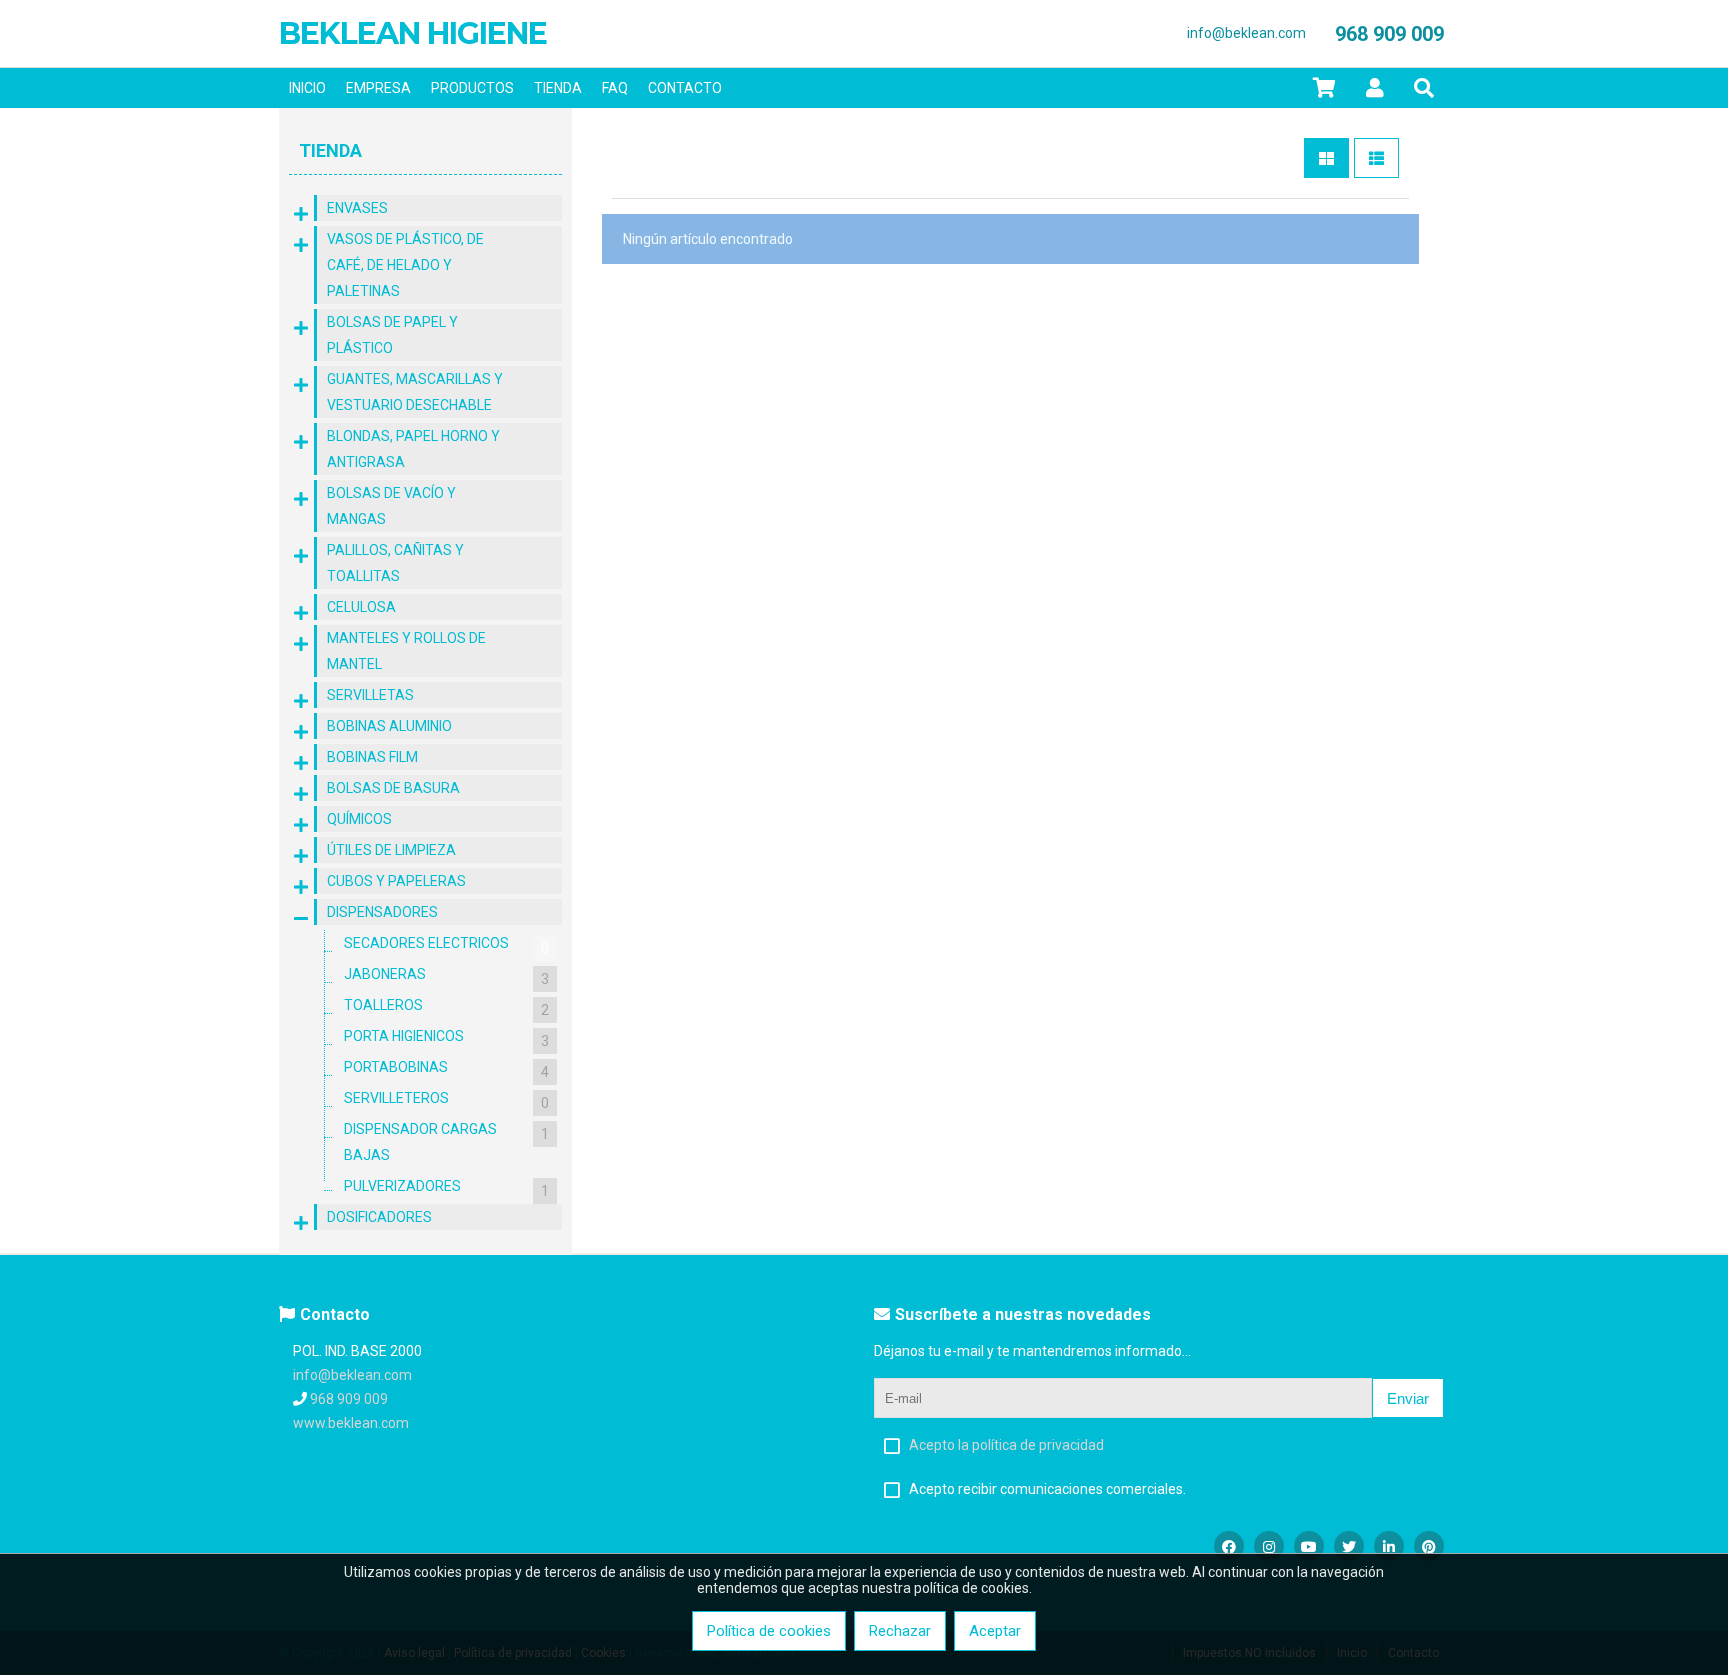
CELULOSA (361, 607)
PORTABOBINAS (446, 1069)
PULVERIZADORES (446, 1188)
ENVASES (357, 208)
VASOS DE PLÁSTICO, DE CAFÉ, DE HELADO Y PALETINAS (405, 265)
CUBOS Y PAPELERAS (396, 881)
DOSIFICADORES (379, 1217)
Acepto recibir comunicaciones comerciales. (1047, 1489)
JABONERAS (446, 976)
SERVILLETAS (370, 695)
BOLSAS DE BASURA (393, 788)
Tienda (330, 150)
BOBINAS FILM (372, 757)
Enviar (1408, 1398)
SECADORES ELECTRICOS (446, 945)
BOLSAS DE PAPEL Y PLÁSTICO (392, 335)
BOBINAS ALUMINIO (389, 726)
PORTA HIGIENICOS (446, 1038)
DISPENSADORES (382, 912)
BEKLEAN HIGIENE (413, 33)
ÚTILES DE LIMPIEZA (391, 850)
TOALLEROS (446, 1007)
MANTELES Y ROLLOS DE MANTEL (406, 651)
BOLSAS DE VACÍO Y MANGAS (391, 506)
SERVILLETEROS (446, 1100)
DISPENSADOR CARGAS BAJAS (446, 1142)
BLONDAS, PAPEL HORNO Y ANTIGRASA (413, 449)
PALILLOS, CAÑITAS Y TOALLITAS (395, 563)
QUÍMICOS (359, 819)
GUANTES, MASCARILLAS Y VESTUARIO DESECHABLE (415, 392)
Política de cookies (769, 1631)
